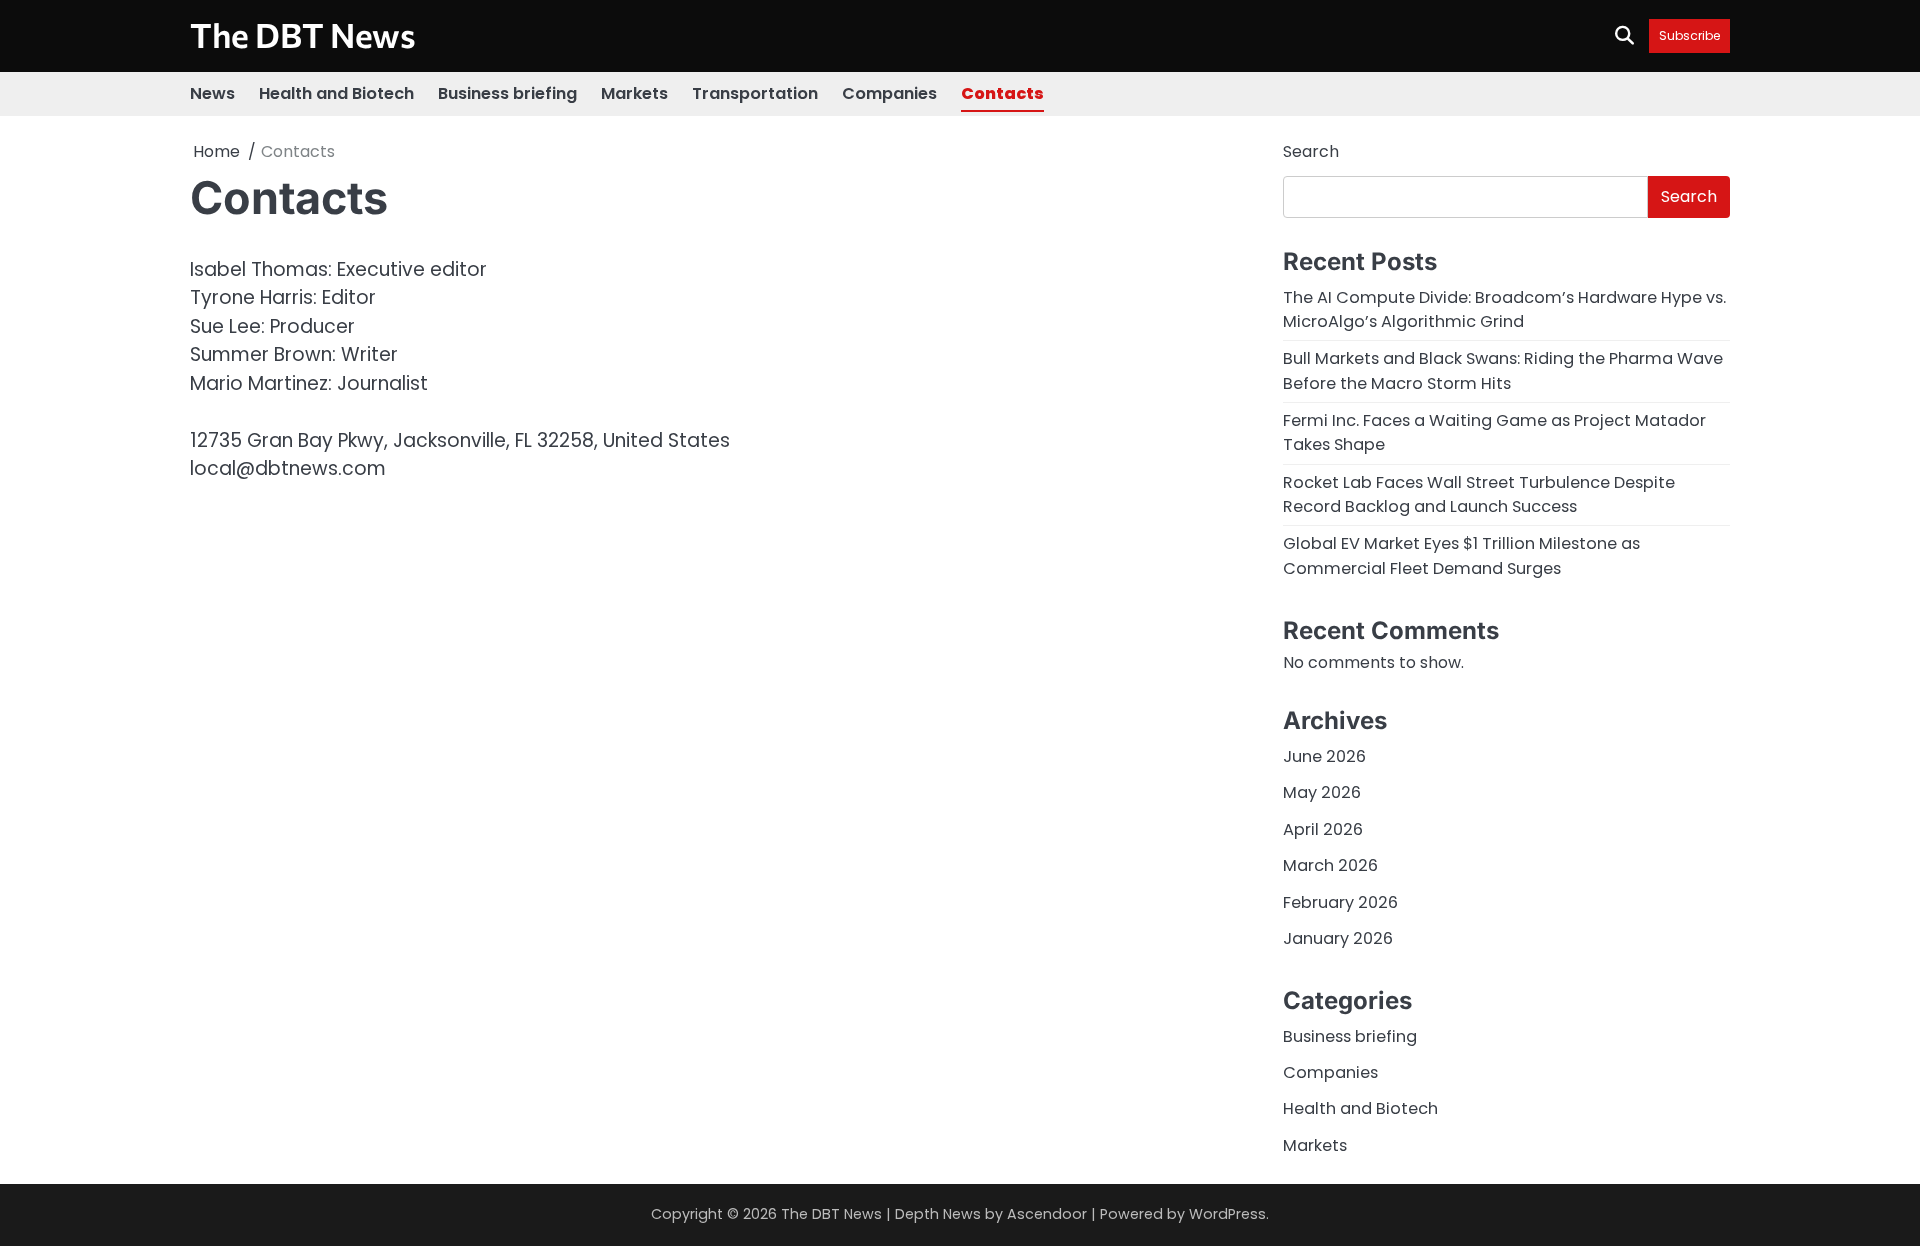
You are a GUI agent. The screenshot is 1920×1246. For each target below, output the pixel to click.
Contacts (1002, 93)
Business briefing (507, 93)
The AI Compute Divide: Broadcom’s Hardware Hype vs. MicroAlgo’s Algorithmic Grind (1504, 309)
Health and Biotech (336, 93)
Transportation (755, 93)
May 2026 (1322, 792)
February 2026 (1340, 902)
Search (1311, 151)
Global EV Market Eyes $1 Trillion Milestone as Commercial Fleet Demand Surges (1461, 555)
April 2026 (1323, 829)
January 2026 (1338, 938)
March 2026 (1330, 865)
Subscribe (1689, 35)
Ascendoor (1047, 1214)
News (212, 93)
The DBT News (303, 34)
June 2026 (1324, 756)
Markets (634, 93)
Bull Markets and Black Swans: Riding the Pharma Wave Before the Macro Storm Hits (1503, 370)
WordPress (1227, 1214)
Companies (889, 93)
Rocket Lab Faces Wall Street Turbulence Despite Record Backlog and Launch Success (1479, 494)
